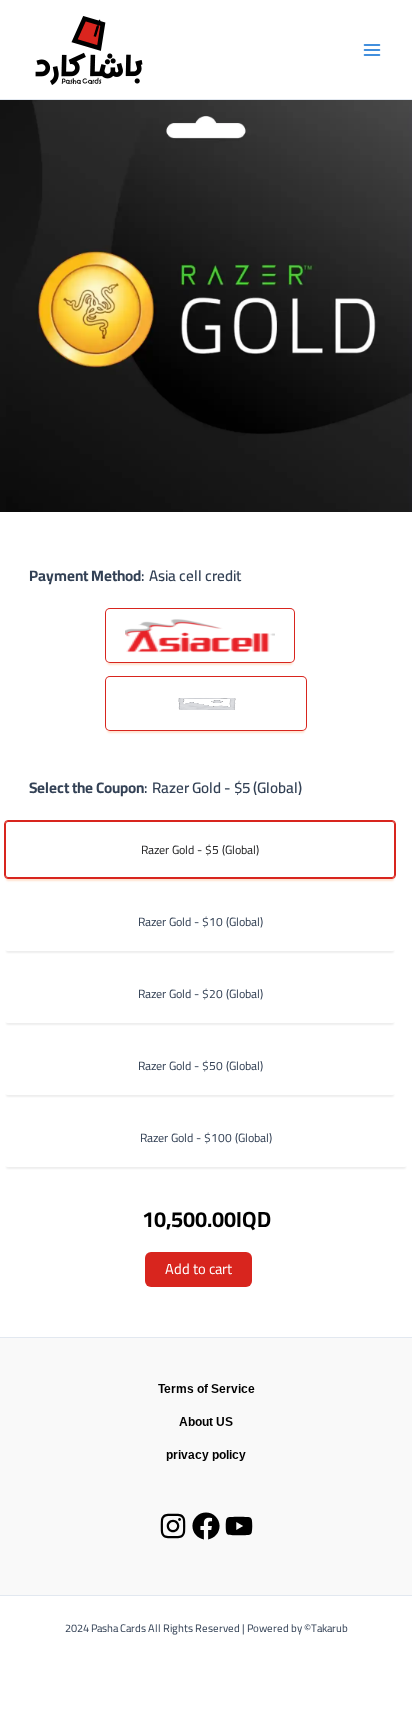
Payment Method (85, 575)
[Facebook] (206, 1526)
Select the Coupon (86, 787)
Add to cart (198, 1268)
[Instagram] (173, 1526)
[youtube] (239, 1526)
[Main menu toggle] (372, 49)
